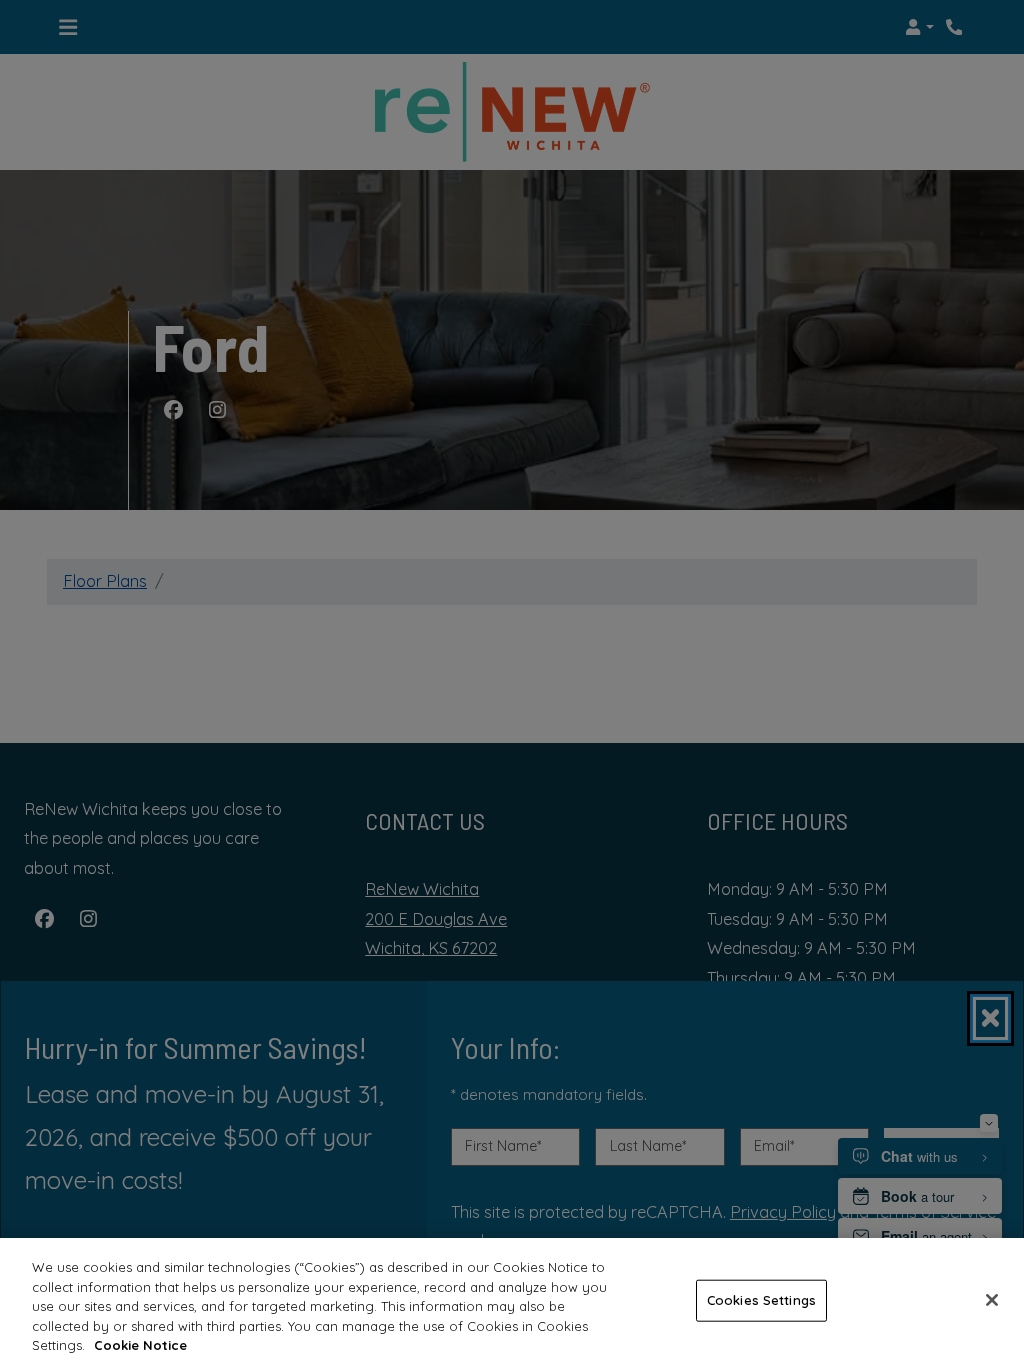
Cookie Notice (140, 1345)
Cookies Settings (761, 1300)
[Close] (992, 1300)
